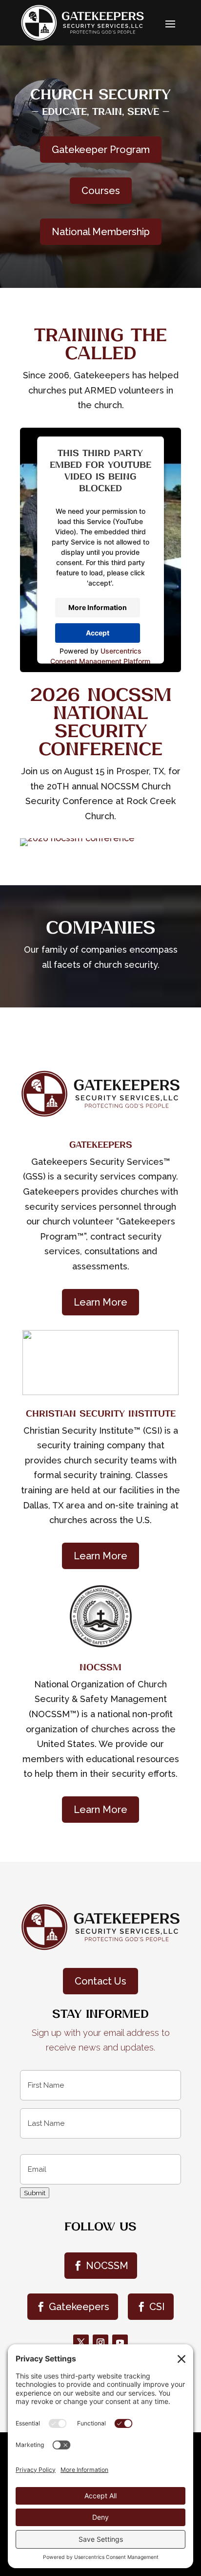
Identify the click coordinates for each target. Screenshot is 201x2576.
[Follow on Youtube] (120, 2342)
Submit (35, 2193)
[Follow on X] (81, 2342)
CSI (157, 2307)
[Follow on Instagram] (100, 2342)
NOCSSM (107, 2266)
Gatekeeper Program (101, 150)
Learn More (100, 1302)
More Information (98, 607)
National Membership (101, 232)
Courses (101, 191)
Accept (98, 633)
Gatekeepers (79, 2307)
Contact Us (100, 1981)
